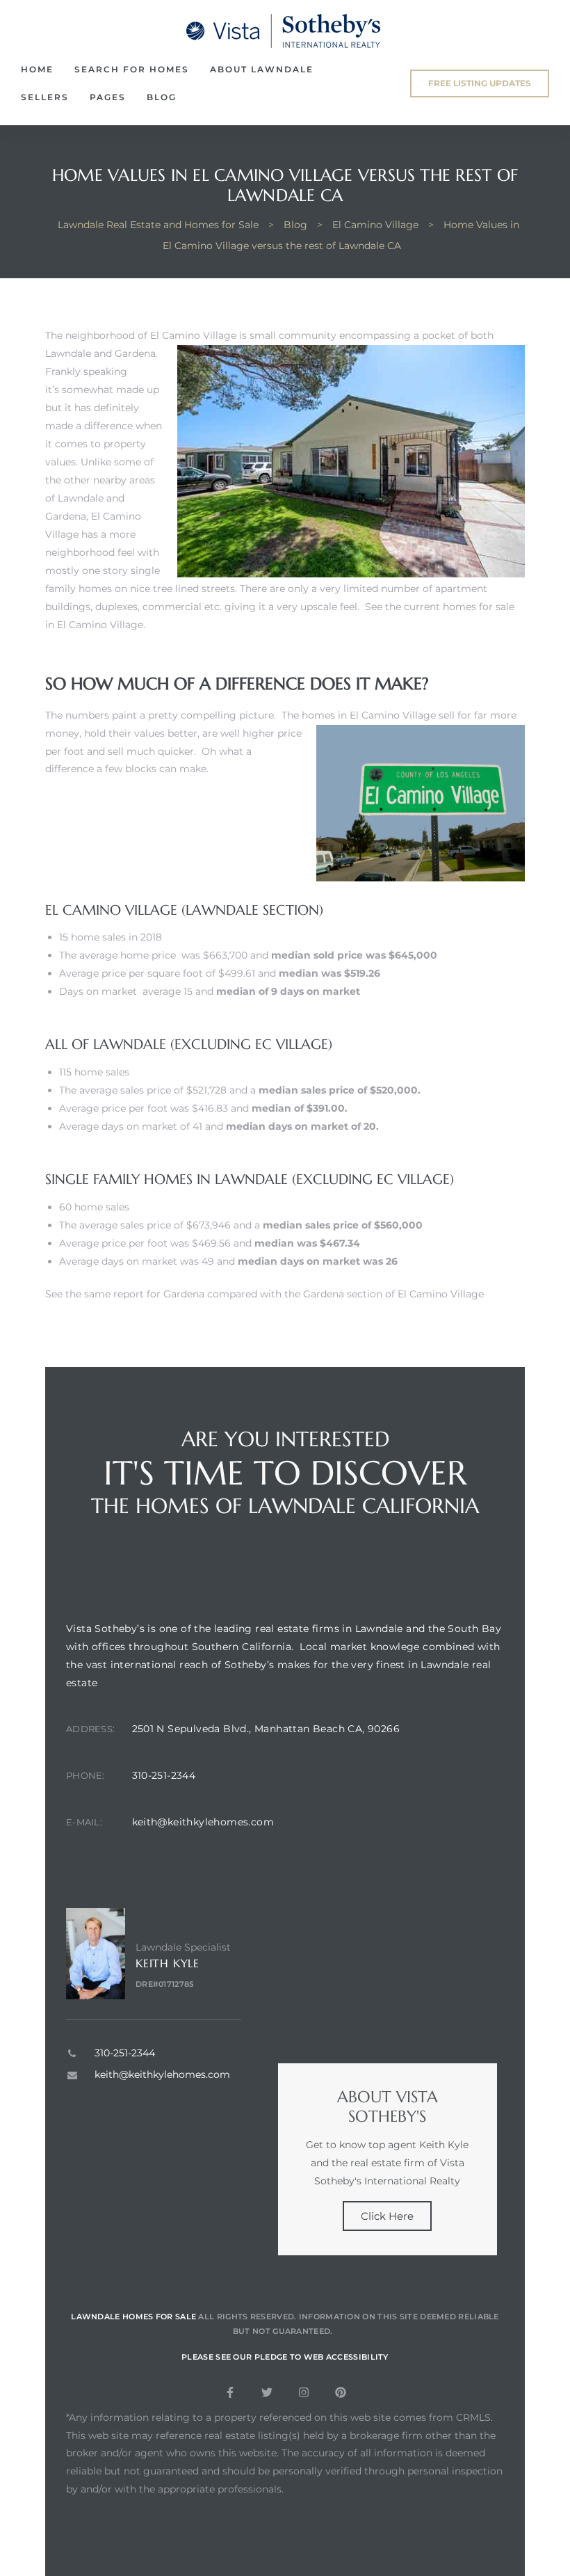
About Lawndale (262, 69)
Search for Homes (132, 69)
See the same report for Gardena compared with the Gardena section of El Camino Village (264, 1294)
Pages (108, 97)
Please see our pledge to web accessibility (285, 2357)
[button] (480, 83)
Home (37, 69)
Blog (162, 97)
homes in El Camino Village (369, 715)
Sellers (45, 97)
